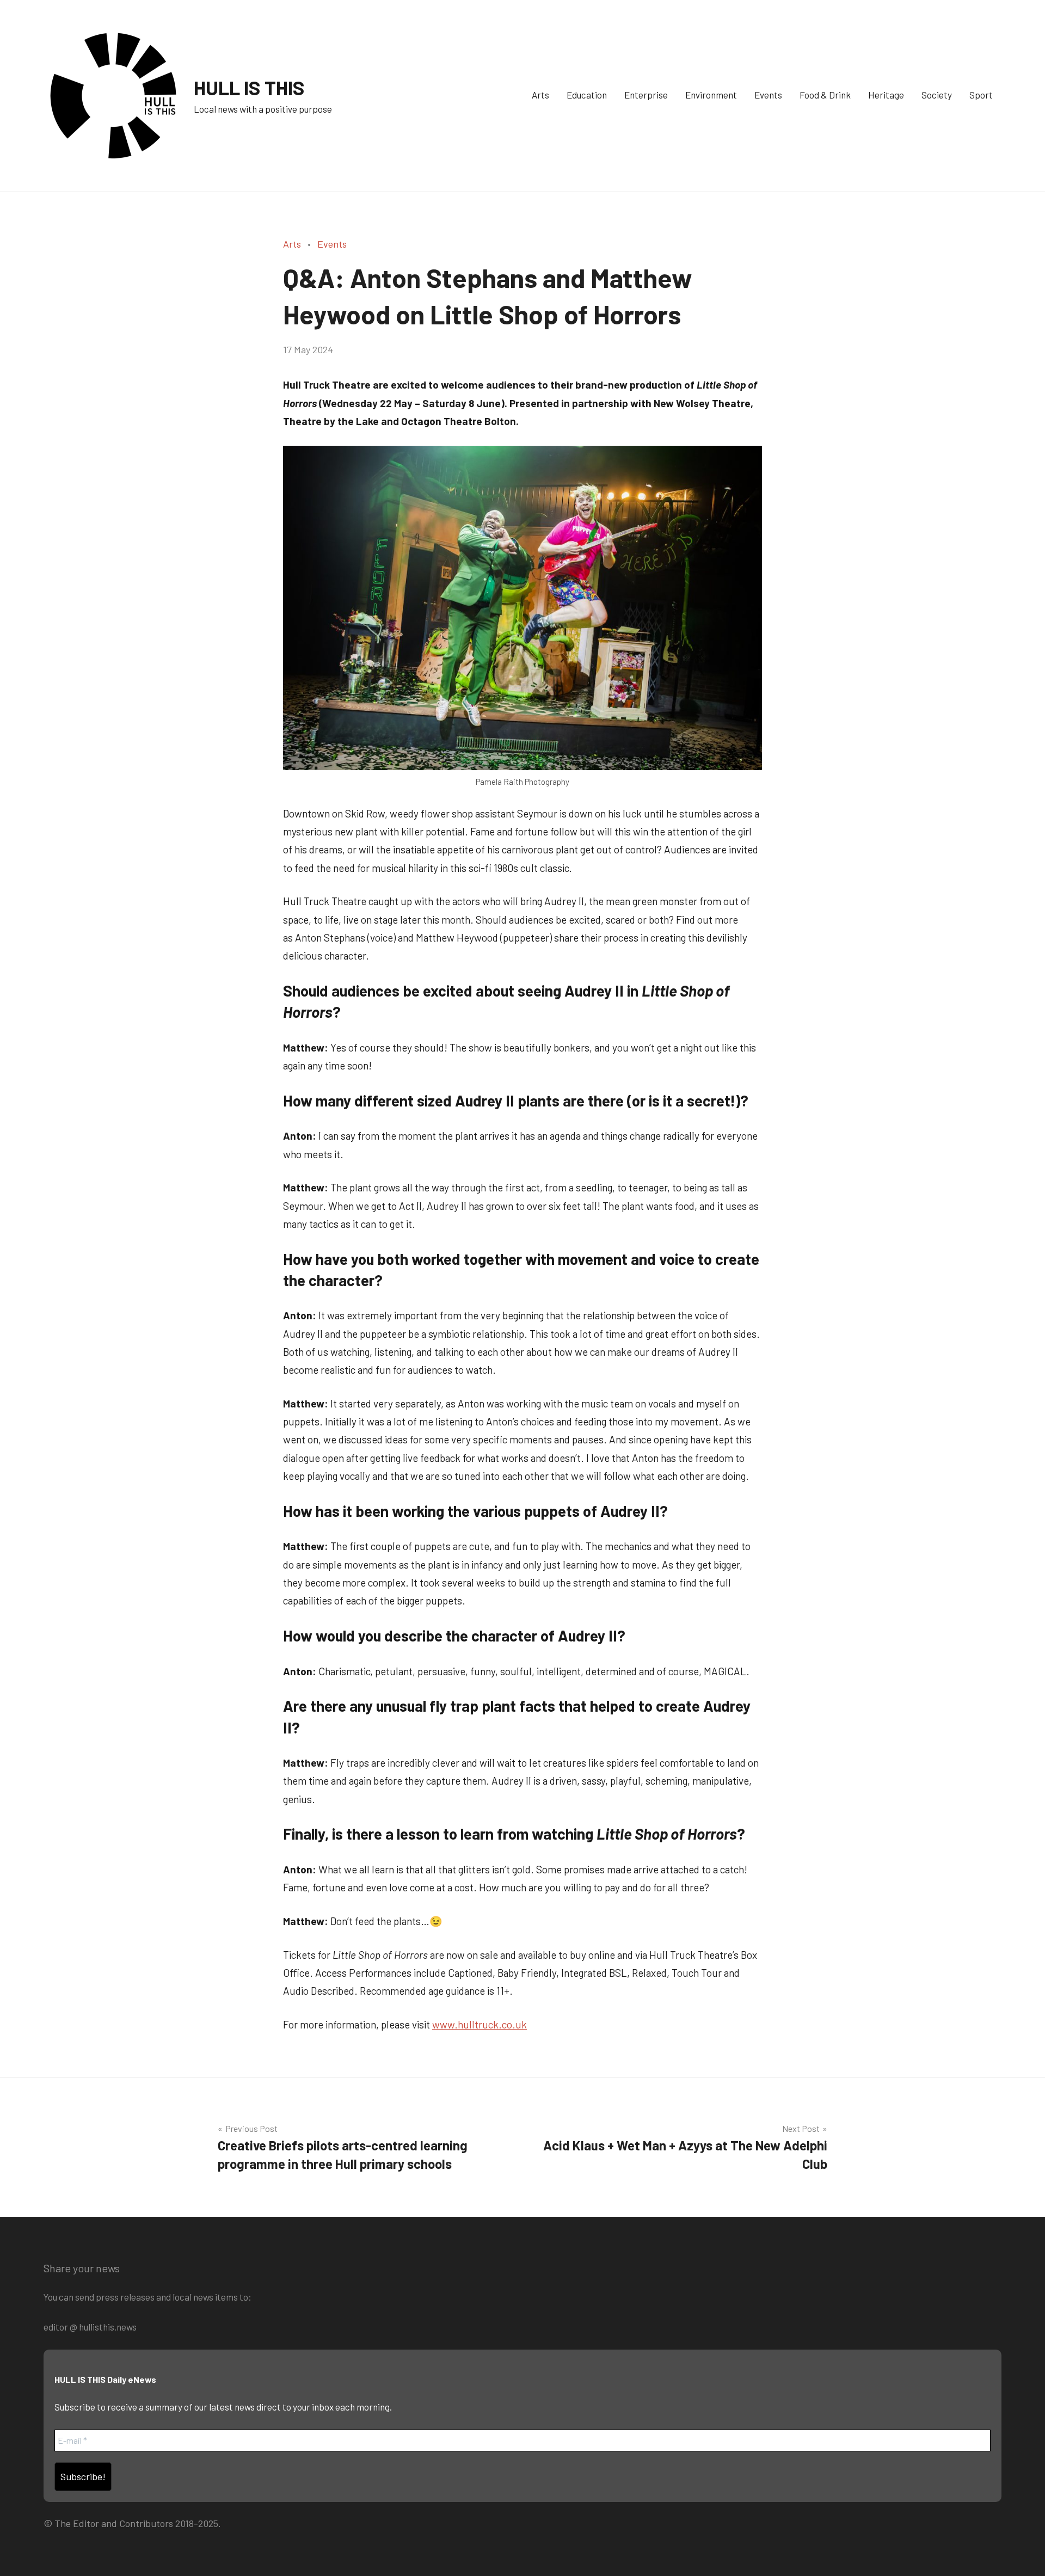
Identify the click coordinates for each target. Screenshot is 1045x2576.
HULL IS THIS (249, 87)
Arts (540, 95)
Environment (711, 95)
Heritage (886, 95)
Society (937, 95)
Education (587, 95)
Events (768, 95)
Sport (981, 95)
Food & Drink (825, 95)
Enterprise (646, 95)
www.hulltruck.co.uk (480, 2024)
